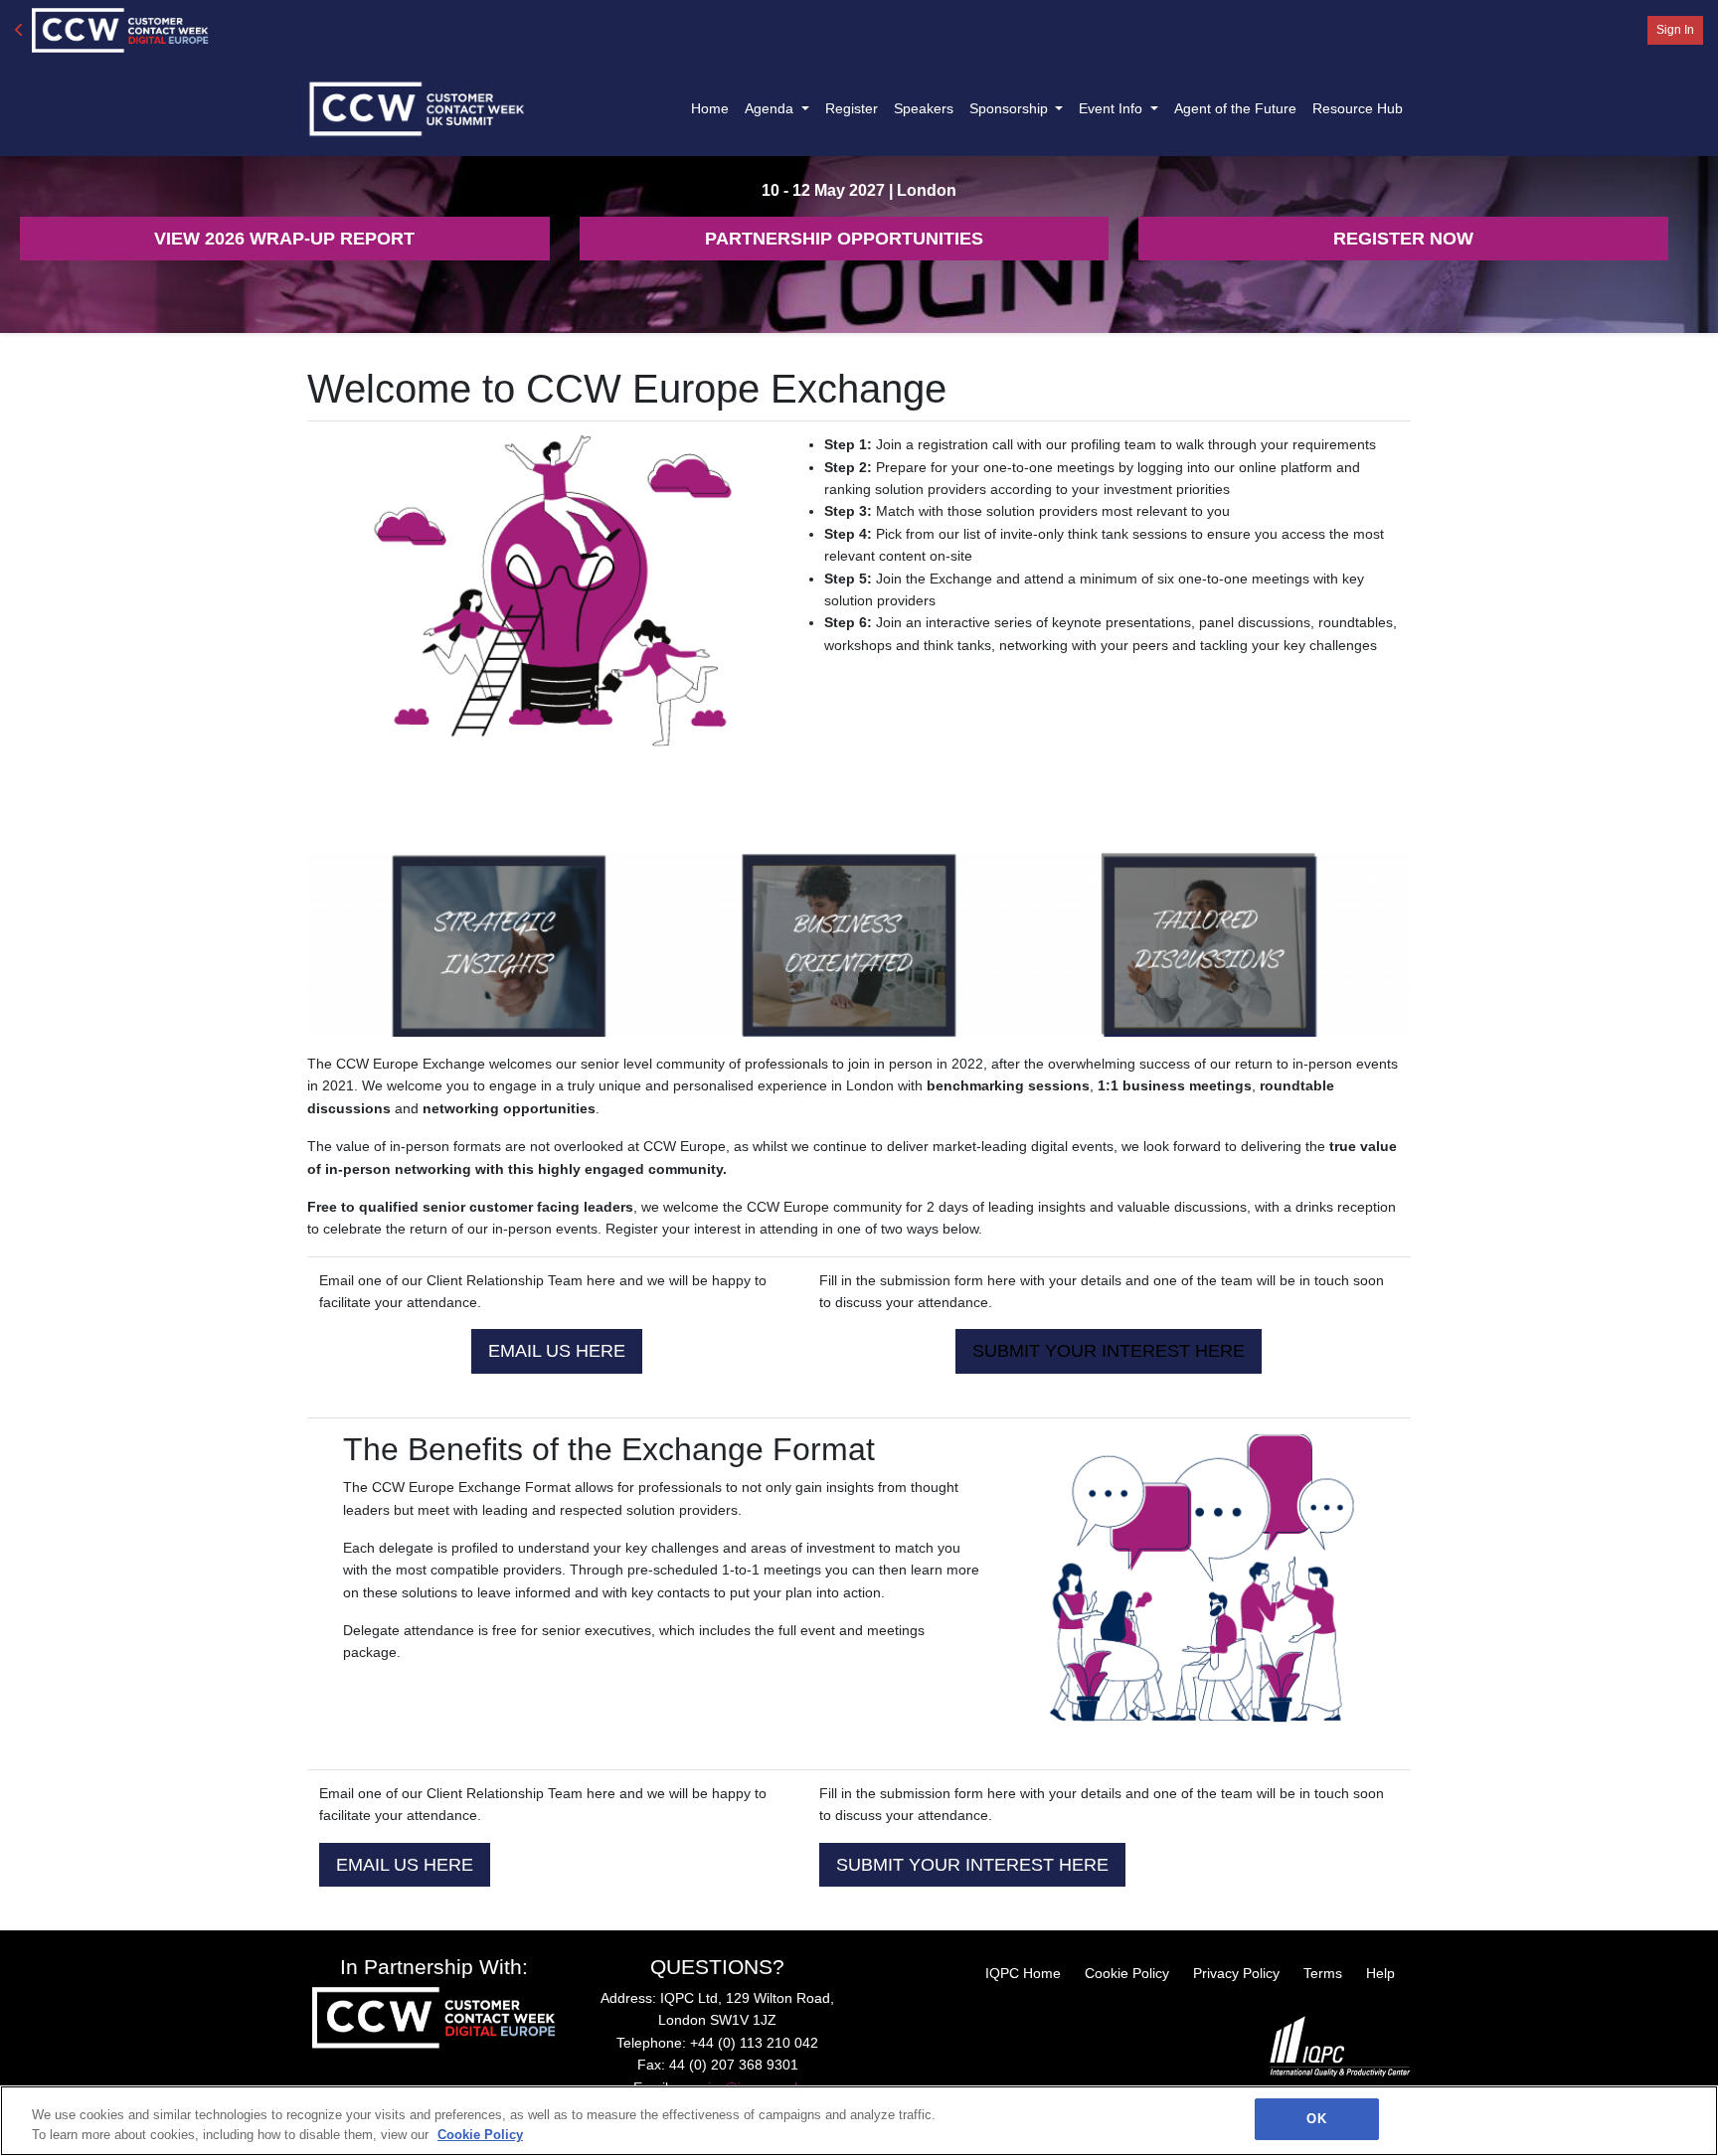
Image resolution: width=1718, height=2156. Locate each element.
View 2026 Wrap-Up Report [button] (284, 239)
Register (852, 108)
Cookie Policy (1127, 1973)
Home (710, 108)
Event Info (1113, 108)
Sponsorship (1011, 108)
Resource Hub (1358, 108)
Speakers (924, 108)
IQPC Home (1023, 1973)
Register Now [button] (1403, 239)
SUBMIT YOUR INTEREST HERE (972, 1865)
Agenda (771, 108)
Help (1380, 1973)
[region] (859, 2121)
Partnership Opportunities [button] (844, 239)
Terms (1323, 1973)
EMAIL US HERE (557, 1351)
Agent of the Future (1235, 108)
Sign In (1675, 30)
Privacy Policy (1236, 1973)
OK (1316, 2119)
